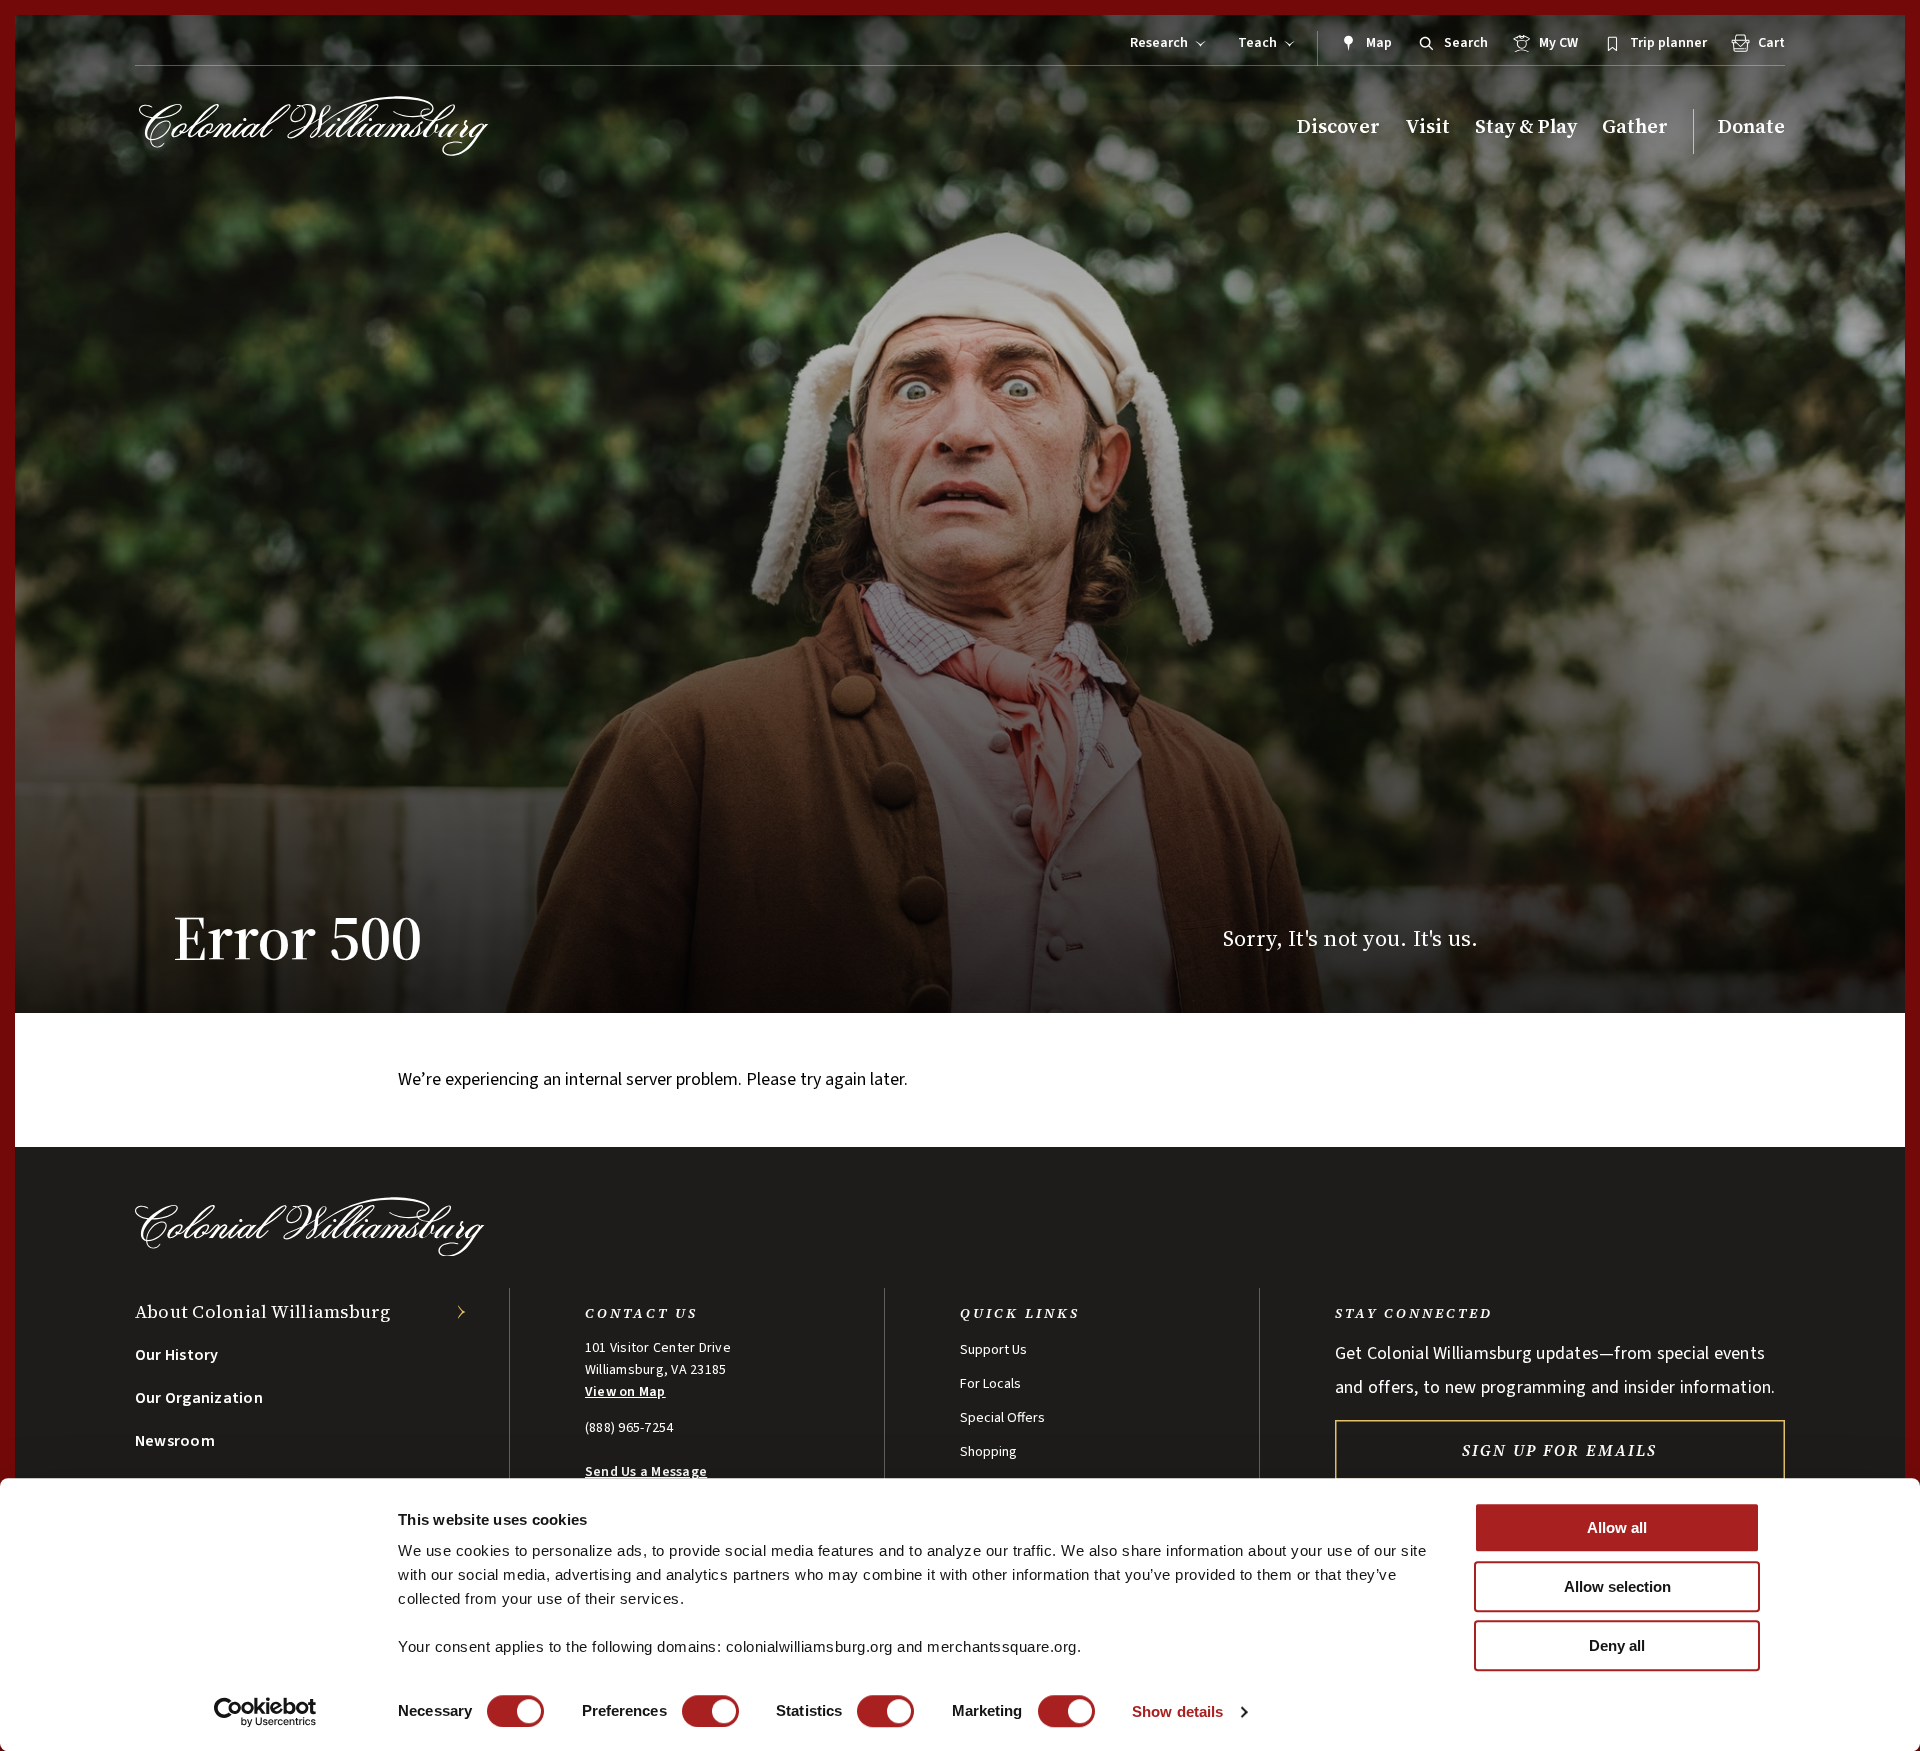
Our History (177, 1355)
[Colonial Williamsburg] (314, 126)
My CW (1558, 43)
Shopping (988, 1452)
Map (1379, 43)
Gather (1635, 126)
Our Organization (199, 1398)
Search (1466, 43)
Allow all (1617, 1527)
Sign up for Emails (1559, 1450)
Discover (1338, 126)
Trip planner (1668, 43)
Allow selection (1617, 1586)
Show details (1177, 1711)
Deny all (1617, 1645)
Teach (1257, 43)
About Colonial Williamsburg (263, 1311)
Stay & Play (1526, 126)
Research (1159, 43)
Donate (1751, 126)
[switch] (710, 1711)
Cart (1771, 43)
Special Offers (1002, 1418)
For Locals (990, 1384)
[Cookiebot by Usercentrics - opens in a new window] (265, 1712)
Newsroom (175, 1441)
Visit (1427, 126)
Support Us (993, 1350)
